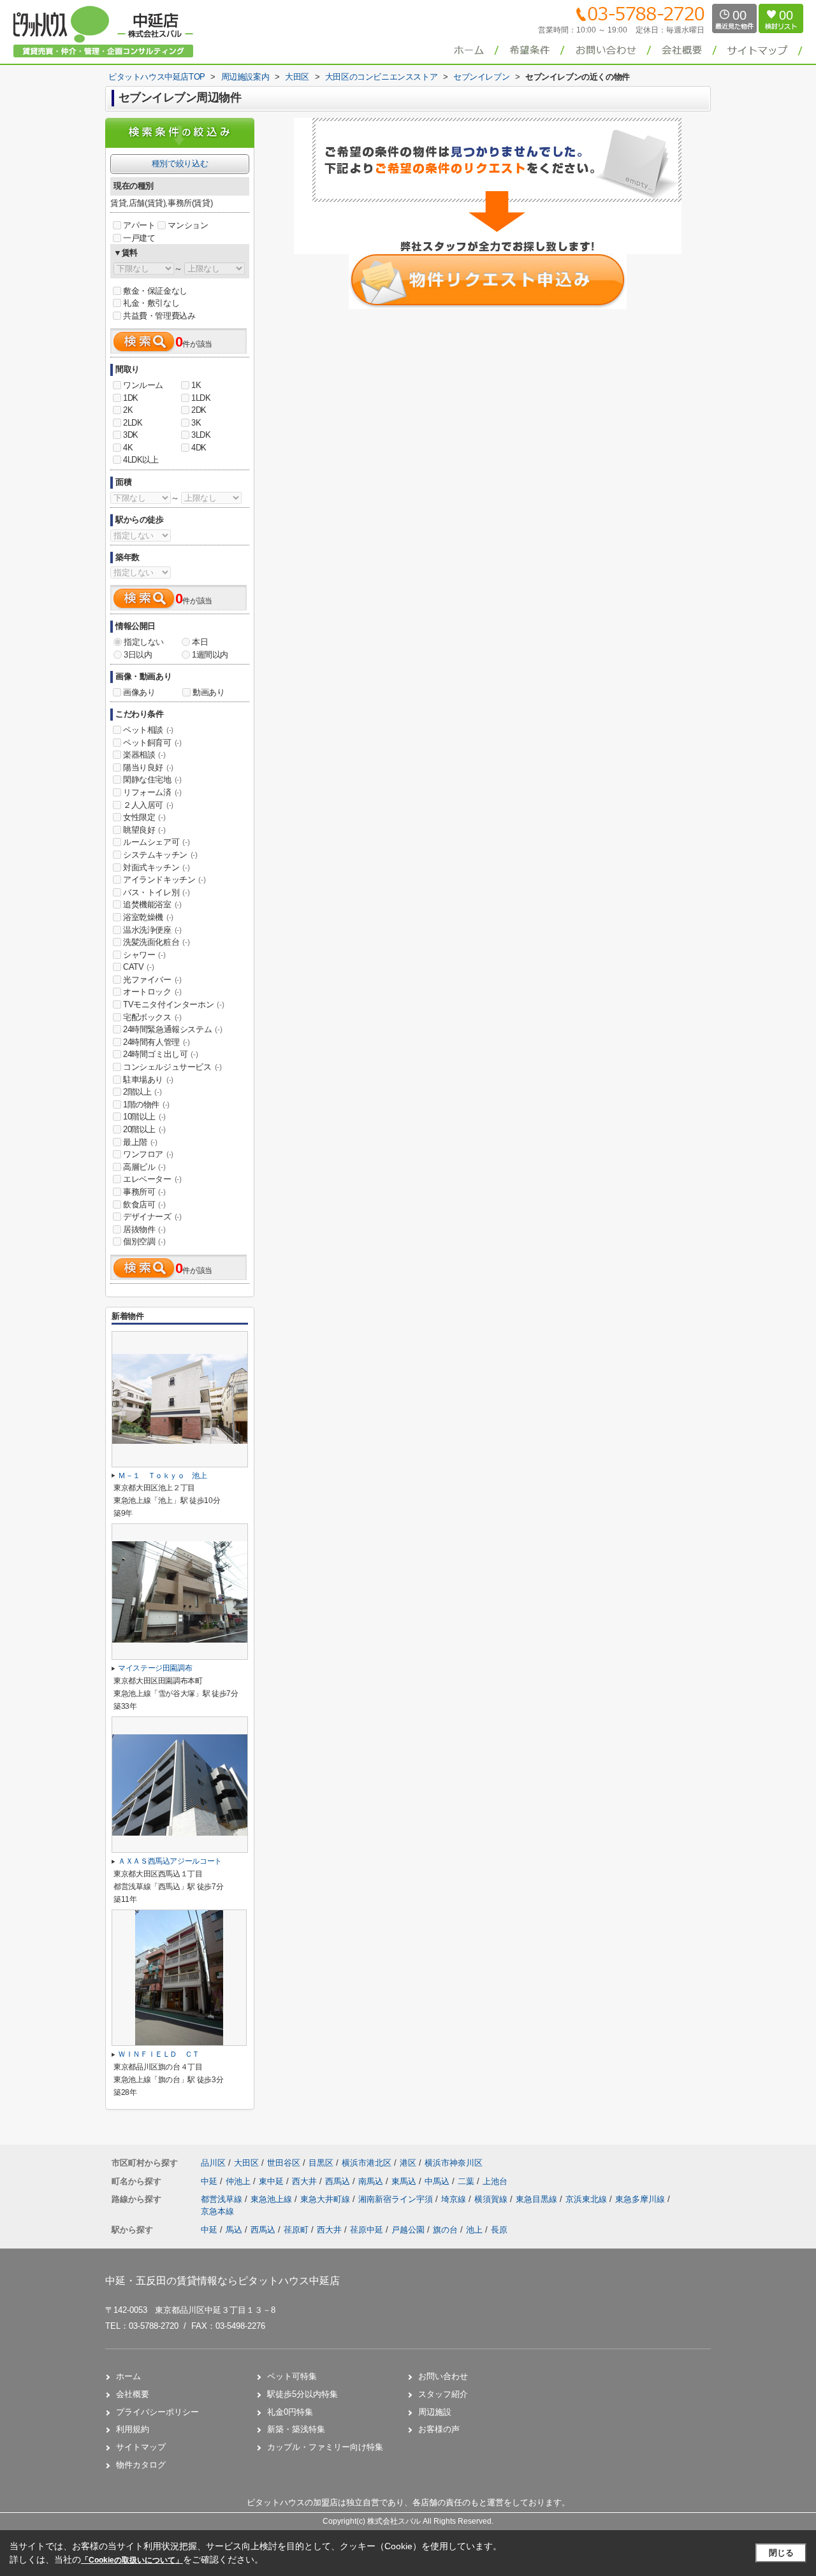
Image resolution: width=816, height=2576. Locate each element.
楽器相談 (144, 755)
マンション (188, 225)
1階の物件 (146, 1105)
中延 (210, 2181)
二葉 (467, 2181)
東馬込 (405, 2181)
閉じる (781, 2553)
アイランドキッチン (164, 880)
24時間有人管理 (157, 1042)
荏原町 (296, 2230)
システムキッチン (160, 855)
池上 (474, 2230)
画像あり (139, 692)
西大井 (306, 2181)
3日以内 (138, 655)
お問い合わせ (443, 2376)
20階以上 (144, 1129)
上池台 (495, 2181)
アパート (139, 225)
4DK (199, 448)
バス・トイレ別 (156, 892)
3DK (131, 435)
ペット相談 (148, 730)
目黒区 (321, 2163)
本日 (200, 642)
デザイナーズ (152, 1217)
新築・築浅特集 (296, 2429)
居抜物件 (144, 1229)
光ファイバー (152, 980)
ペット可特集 (292, 2376)
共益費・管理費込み (159, 316)
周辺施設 (435, 2412)
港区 (408, 2163)
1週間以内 (210, 655)
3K (196, 423)
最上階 (140, 1142)
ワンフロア (148, 1154)
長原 (499, 2230)
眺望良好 (144, 830)
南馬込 (372, 2181)
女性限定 (144, 817)
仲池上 (239, 2181)
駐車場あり (148, 1080)
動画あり (208, 692)
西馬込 (339, 2181)
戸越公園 (408, 2230)
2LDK (133, 423)
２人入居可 (148, 805)
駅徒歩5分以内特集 (302, 2394)
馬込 (234, 2230)
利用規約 (133, 2429)
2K (128, 410)
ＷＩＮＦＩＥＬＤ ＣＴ (159, 2054)
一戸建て (139, 238)
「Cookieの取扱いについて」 (132, 2560)
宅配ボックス (152, 1017)
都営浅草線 (223, 2199)
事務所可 (144, 1192)
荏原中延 (367, 2230)
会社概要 (133, 2394)
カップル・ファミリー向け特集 (325, 2447)
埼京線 (455, 2199)
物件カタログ (141, 2465)
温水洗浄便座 (152, 930)
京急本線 (217, 2211)
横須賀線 (492, 2199)
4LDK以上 (141, 460)
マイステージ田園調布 (155, 1668)
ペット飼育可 (152, 743)
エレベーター (152, 1179)
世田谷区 (284, 2163)
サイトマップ (141, 2447)
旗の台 (445, 2230)
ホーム (128, 2376)
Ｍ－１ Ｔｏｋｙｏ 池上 (163, 1476)
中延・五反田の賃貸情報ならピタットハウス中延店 (222, 2281)
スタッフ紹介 (443, 2394)
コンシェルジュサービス (172, 1067)
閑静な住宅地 (152, 780)
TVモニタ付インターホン (173, 1004)
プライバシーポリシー (157, 2412)
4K (128, 448)
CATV (138, 967)
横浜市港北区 (367, 2163)
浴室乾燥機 (148, 917)
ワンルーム (143, 385)
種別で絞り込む (180, 163)
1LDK (201, 398)
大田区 (246, 2163)
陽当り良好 (148, 767)
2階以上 (142, 1092)
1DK (131, 398)
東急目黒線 (538, 2199)
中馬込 (438, 2181)
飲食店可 (144, 1205)
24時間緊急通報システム (172, 1029)
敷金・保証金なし (155, 291)
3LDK (201, 435)
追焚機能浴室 (152, 904)
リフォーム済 (152, 792)
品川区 (213, 2163)
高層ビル (144, 1167)
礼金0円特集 (290, 2412)
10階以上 (144, 1117)
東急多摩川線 (641, 2199)
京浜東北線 (587, 2199)
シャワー (144, 955)
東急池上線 (273, 2199)
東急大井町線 (326, 2199)
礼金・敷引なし (151, 303)
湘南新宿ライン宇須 (397, 2199)
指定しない (144, 642)
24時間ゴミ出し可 (160, 1054)
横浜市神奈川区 (454, 2163)
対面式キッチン (156, 867)
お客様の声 (439, 2429)
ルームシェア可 (156, 842)
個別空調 (144, 1241)
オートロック (152, 992)
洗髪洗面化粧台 (156, 942)
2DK (199, 410)
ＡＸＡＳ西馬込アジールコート (170, 1861)
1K (196, 385)
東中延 (273, 2181)
